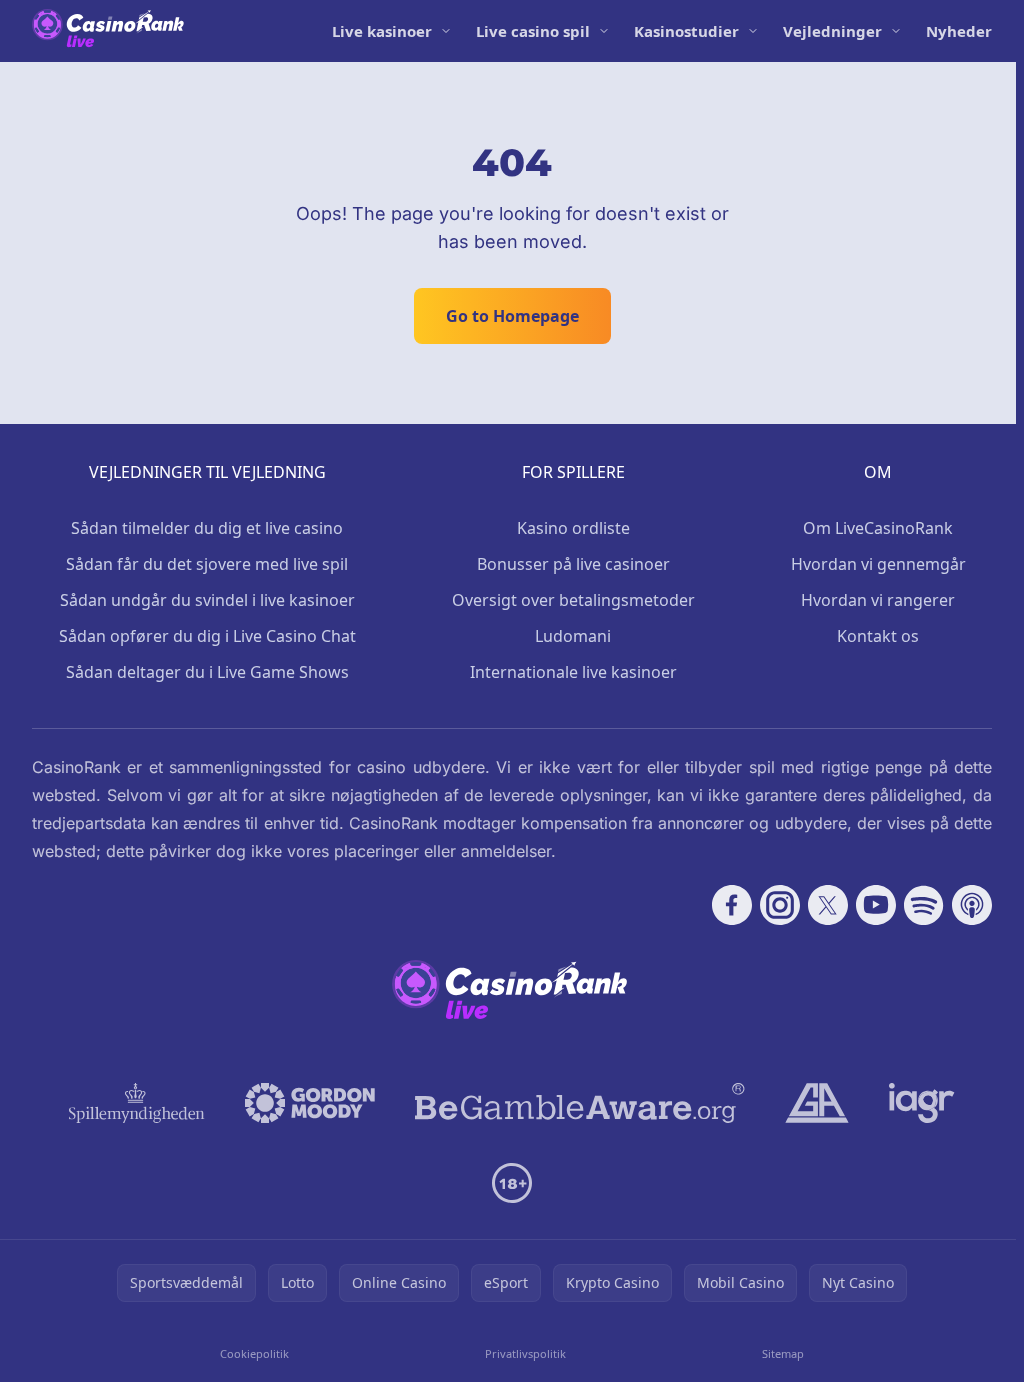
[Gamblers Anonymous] (817, 1103)
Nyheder (959, 31)
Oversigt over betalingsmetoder (573, 600)
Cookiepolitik (254, 1353)
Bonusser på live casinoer (573, 564)
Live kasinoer (382, 31)
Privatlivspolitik (525, 1353)
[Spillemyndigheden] (137, 1103)
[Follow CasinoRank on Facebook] (732, 905)
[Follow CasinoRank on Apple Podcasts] (972, 905)
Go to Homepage (512, 316)
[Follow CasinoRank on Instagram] (780, 905)
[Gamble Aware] (580, 1103)
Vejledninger (832, 31)
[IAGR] (922, 1103)
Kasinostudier (686, 31)
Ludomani (573, 636)
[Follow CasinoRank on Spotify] (924, 905)
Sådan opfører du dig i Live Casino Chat (207, 636)
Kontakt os (878, 636)
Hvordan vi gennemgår (878, 564)
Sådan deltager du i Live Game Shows (207, 672)
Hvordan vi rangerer (878, 600)
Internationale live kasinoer (573, 672)
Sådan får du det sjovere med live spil (207, 564)
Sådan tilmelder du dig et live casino (207, 528)
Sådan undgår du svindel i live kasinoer (207, 600)
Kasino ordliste (573, 528)
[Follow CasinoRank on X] (828, 905)
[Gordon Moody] (310, 1103)
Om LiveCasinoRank (878, 528)
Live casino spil (533, 31)
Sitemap (783, 1353)
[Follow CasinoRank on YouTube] (876, 905)
